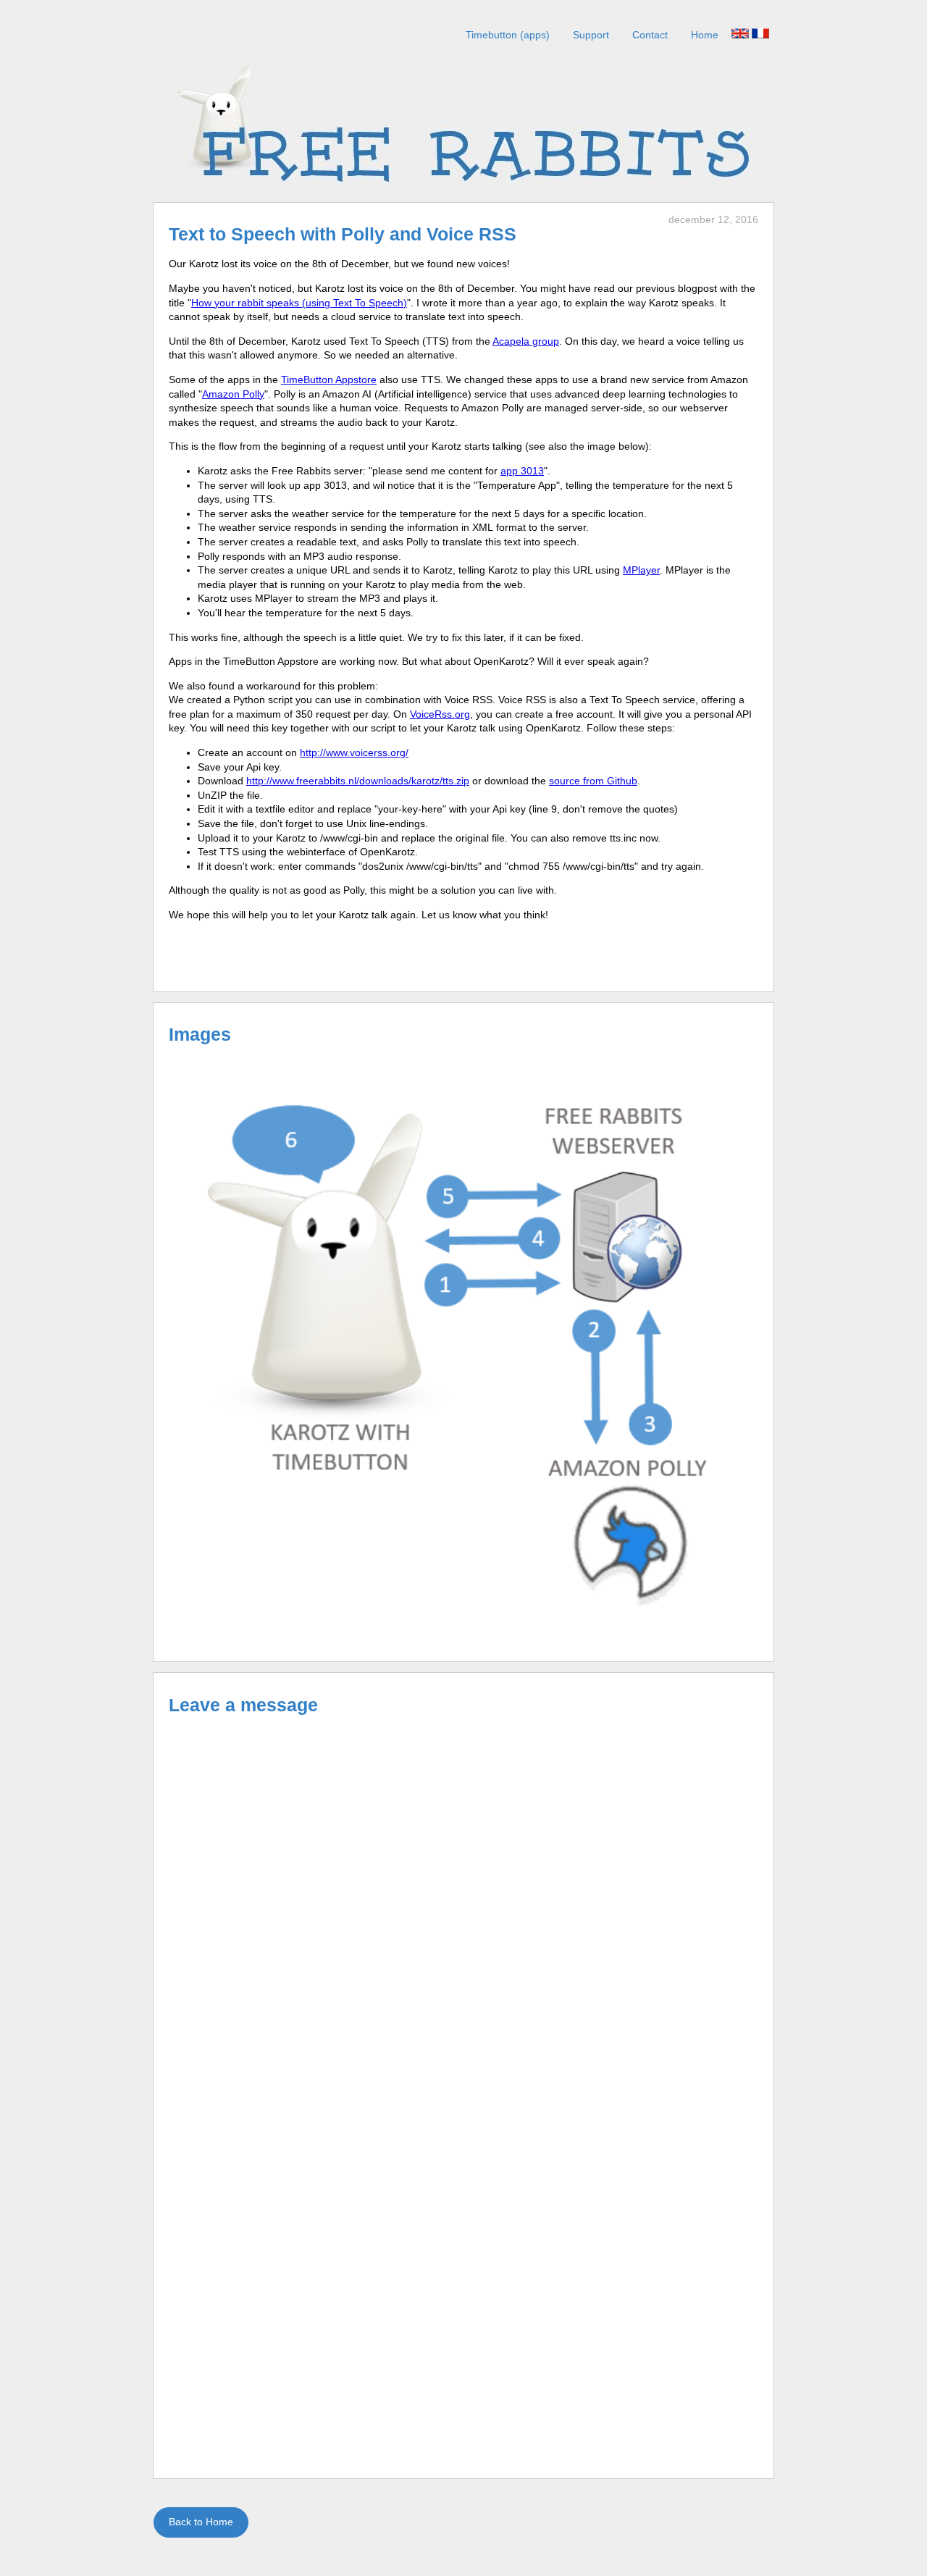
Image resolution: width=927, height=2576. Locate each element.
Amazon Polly (233, 394)
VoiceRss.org (440, 714)
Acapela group (526, 341)
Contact (650, 35)
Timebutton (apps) (508, 35)
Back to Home (201, 2522)
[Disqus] (463, 1908)
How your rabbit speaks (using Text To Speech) (299, 303)
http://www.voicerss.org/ (354, 752)
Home (705, 35)
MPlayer (641, 570)
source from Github (593, 781)
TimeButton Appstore (329, 379)
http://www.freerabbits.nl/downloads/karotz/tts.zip (358, 781)
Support (591, 35)
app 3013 (522, 471)
